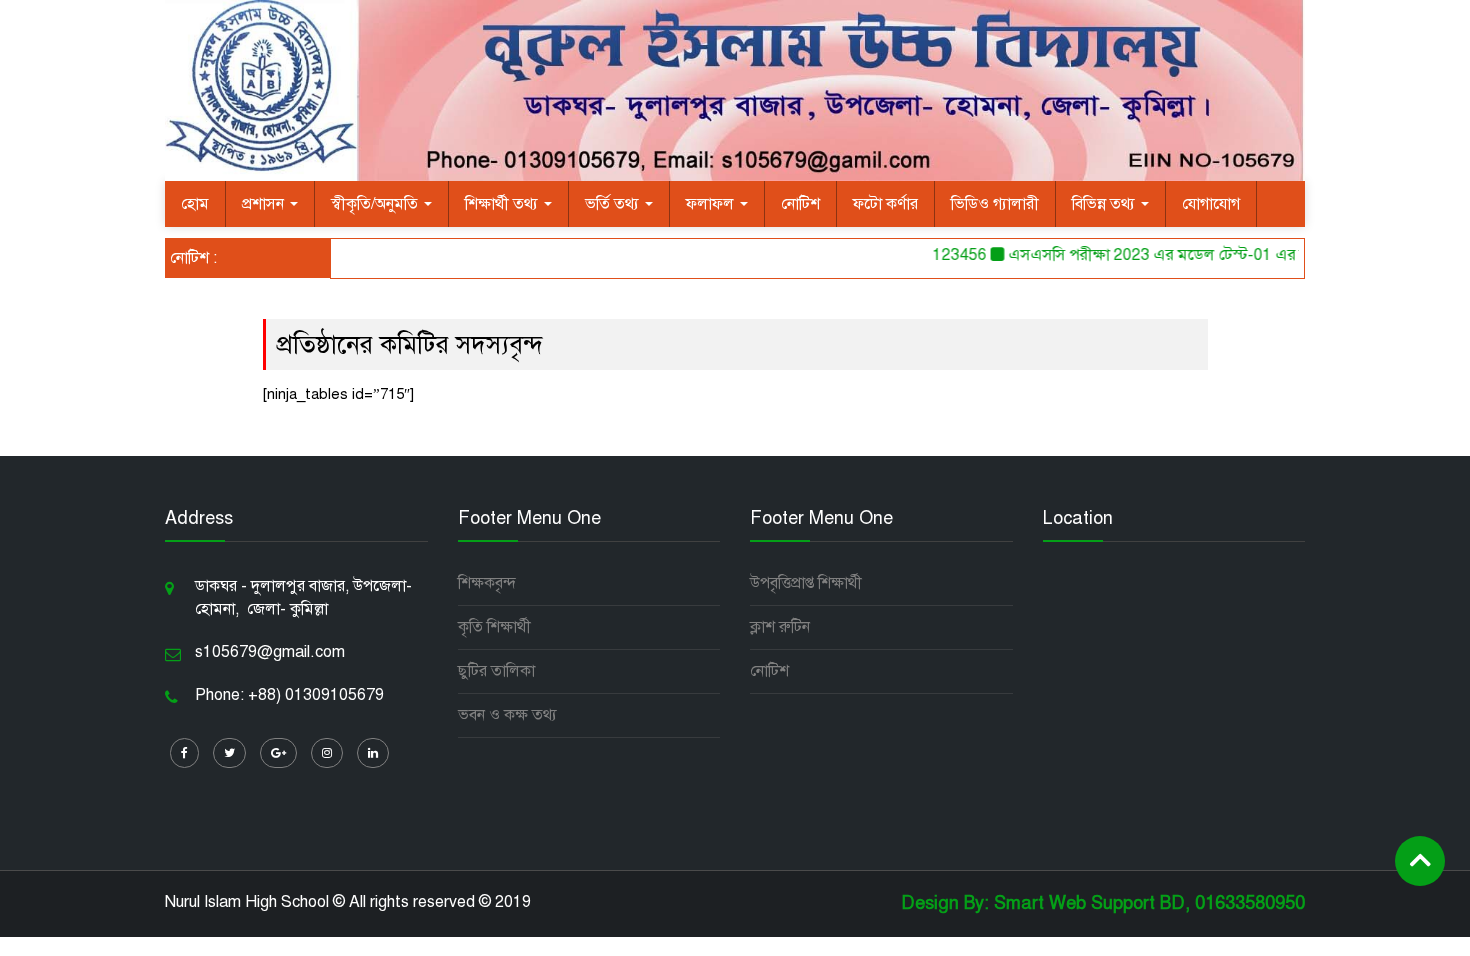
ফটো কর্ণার (885, 204)
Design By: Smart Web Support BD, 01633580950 (1103, 903)
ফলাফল (712, 204)
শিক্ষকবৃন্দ (487, 583)
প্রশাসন (265, 204)
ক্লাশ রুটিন (780, 627)
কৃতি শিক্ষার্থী (494, 627)
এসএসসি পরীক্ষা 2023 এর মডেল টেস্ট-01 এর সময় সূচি (1169, 255)
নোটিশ (800, 204)
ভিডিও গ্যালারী (995, 204)
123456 (948, 255)
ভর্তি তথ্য (614, 204)
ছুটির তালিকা (496, 671)
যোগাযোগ (1211, 204)
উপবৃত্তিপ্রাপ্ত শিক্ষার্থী (806, 583)
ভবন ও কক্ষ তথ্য (507, 715)
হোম (195, 204)
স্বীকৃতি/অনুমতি (376, 204)
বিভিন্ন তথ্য (1105, 204)
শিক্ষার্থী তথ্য (503, 204)
